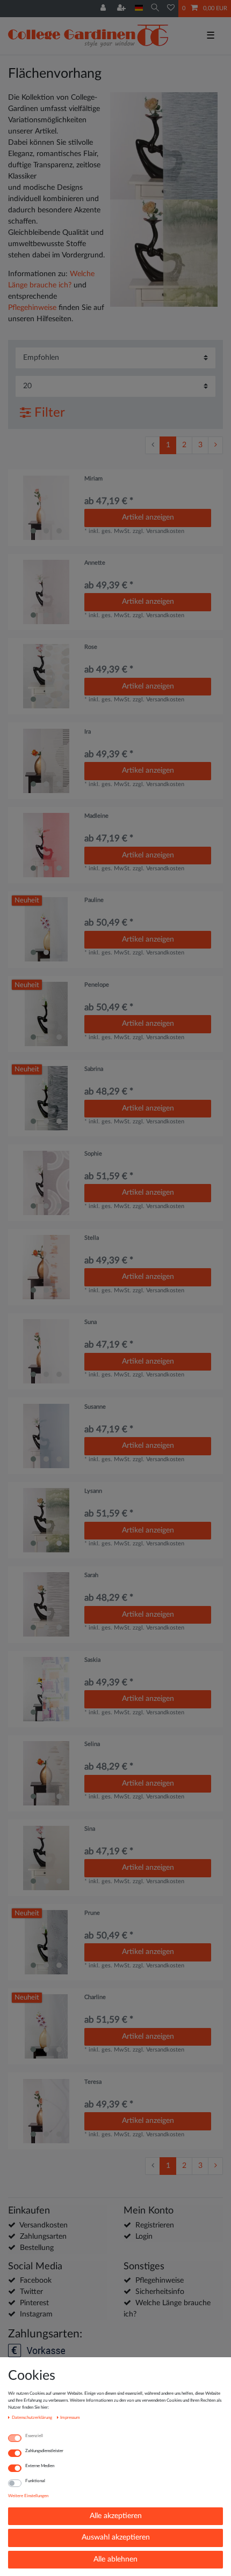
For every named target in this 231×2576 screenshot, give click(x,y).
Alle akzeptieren (116, 2516)
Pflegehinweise (32, 308)
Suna (91, 1322)
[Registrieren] (122, 9)
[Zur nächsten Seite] (215, 446)
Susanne (95, 1407)
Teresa (93, 2082)
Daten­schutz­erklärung (33, 2418)
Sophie (93, 1154)
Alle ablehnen (115, 2559)
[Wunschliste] (171, 9)
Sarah (91, 1575)
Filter (48, 413)
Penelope (97, 985)
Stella (92, 1238)
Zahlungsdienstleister (44, 2451)
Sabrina (94, 1069)
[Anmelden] (104, 9)
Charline (95, 1997)
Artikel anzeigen (148, 517)
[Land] (139, 8)
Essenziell (34, 2436)
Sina (90, 1829)
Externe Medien (40, 2466)
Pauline (94, 900)
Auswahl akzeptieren (116, 2537)
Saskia (92, 1660)
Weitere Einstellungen (28, 2496)
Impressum (70, 2418)
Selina (92, 1744)
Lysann (93, 1491)
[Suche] (155, 8)
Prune (92, 1913)
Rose (91, 647)
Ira (88, 732)
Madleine (96, 816)
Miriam (93, 479)
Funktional (35, 2481)
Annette (95, 563)
